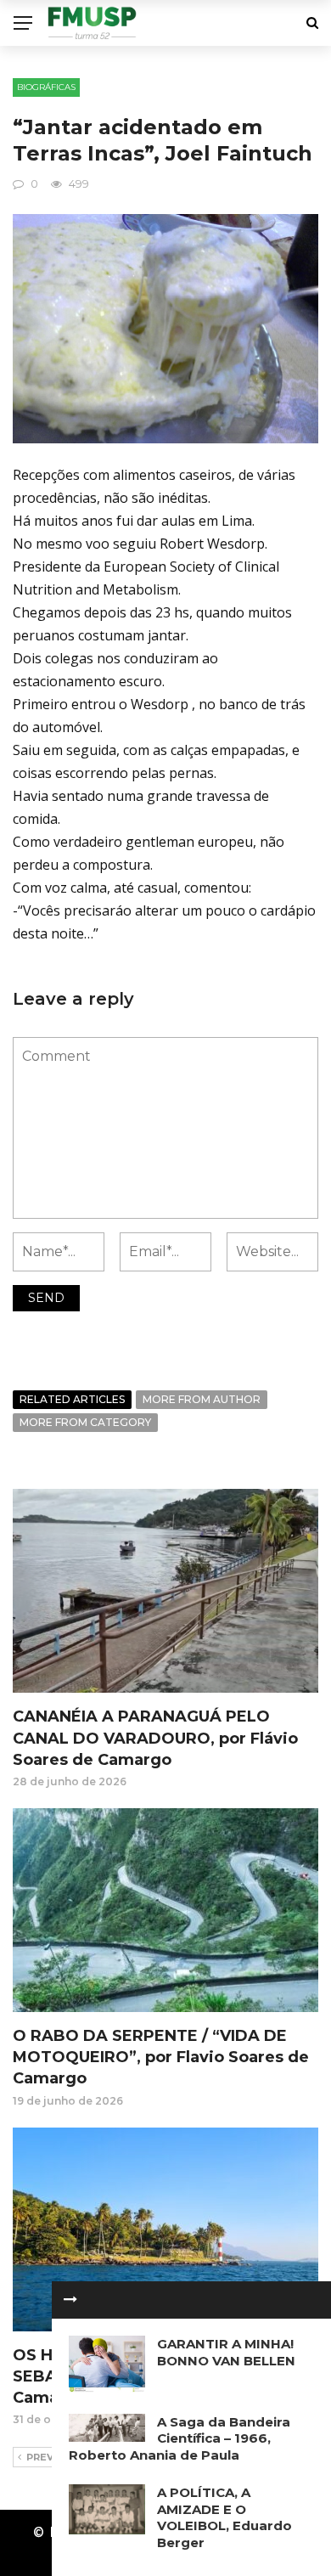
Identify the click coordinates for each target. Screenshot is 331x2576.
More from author (202, 1399)
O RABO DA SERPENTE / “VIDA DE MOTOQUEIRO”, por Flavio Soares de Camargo (161, 2057)
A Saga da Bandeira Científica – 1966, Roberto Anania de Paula (180, 2438)
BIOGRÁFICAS (46, 87)
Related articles (72, 1399)
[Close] (70, 2300)
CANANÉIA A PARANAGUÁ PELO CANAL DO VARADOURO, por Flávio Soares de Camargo (155, 1738)
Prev (40, 2457)
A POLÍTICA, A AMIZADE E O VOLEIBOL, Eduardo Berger (224, 2517)
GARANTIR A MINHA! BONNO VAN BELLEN (226, 2352)
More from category (85, 1422)
